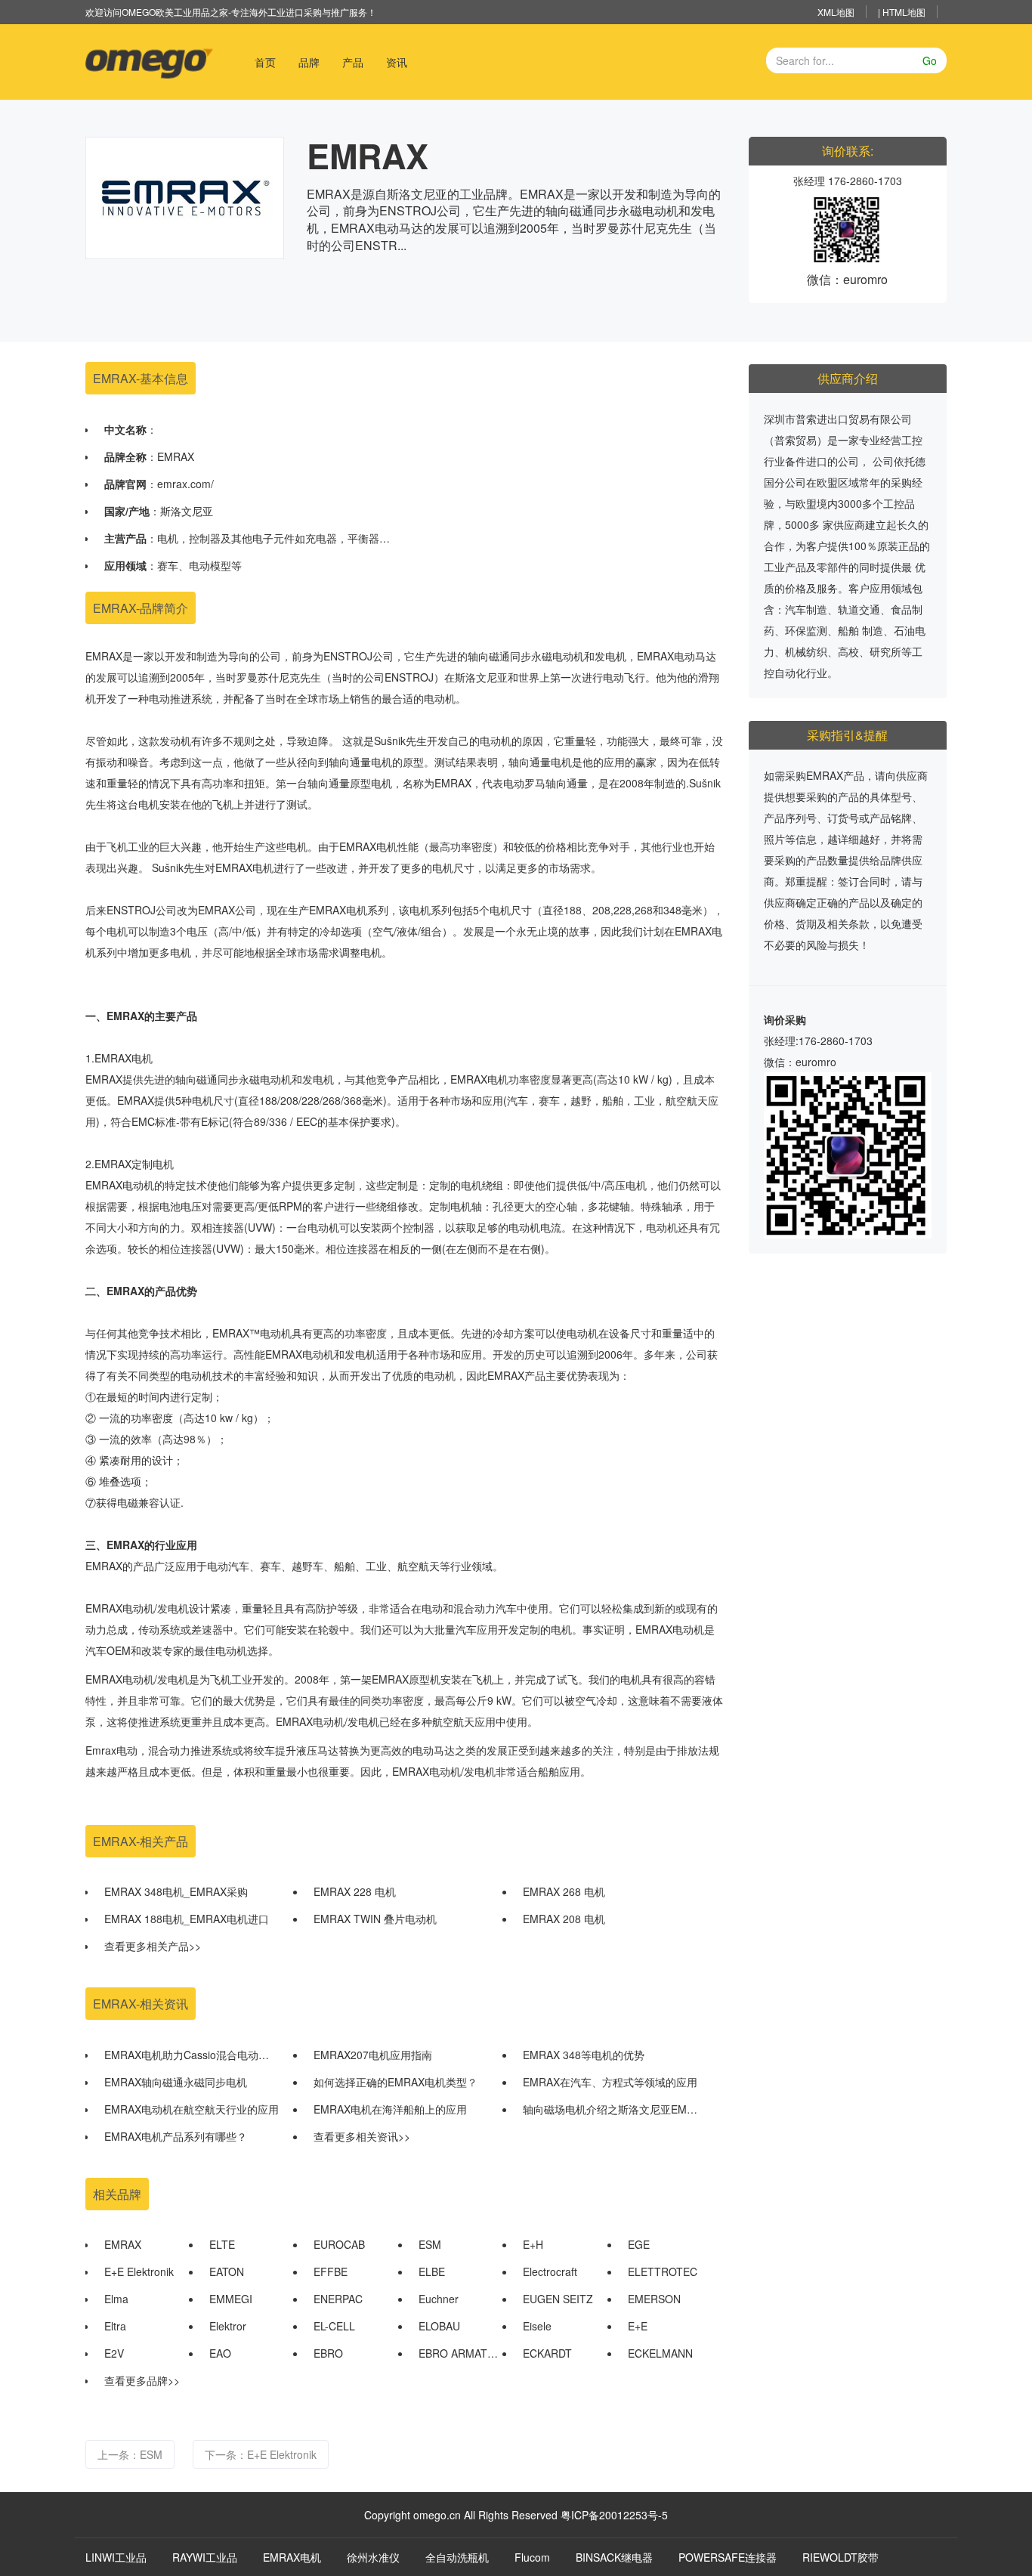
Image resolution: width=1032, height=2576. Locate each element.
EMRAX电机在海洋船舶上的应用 (390, 2109)
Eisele (537, 2326)
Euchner (439, 2299)
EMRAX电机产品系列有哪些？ (176, 2136)
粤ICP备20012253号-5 (614, 2515)
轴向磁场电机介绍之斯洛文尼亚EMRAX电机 (610, 2109)
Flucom (532, 2557)
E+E (638, 2326)
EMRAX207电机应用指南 (373, 2055)
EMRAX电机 (292, 2557)
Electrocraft (550, 2271)
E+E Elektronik (139, 2271)
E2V (114, 2353)
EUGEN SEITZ (558, 2299)
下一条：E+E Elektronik (261, 2454)
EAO (220, 2353)
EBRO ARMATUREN (459, 2353)
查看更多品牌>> (142, 2380)
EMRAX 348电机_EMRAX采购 (176, 1891)
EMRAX (123, 2244)
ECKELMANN (660, 2353)
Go (930, 60)
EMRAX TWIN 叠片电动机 (375, 1919)
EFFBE (331, 2271)
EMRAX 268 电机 (564, 1891)
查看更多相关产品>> (153, 1946)
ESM (430, 2244)
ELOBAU (439, 2326)
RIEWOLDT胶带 (840, 2557)
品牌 (309, 62)
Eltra (115, 2326)
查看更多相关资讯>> (362, 2136)
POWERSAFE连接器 (728, 2557)
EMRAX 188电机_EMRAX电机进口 (187, 1919)
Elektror (228, 2326)
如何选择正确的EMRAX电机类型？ (395, 2082)
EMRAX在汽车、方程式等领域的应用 (610, 2082)
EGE (639, 2244)
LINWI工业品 (116, 2557)
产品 (353, 62)
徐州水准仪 (373, 2557)
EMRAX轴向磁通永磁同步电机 (176, 2082)
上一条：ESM (130, 2454)
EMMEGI (231, 2299)
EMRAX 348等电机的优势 (584, 2055)
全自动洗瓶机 (457, 2557)
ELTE (222, 2244)
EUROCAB (339, 2244)
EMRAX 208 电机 (564, 1919)
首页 (271, 62)
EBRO (328, 2353)
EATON (227, 2271)
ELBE (432, 2271)
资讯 (397, 62)
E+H (533, 2244)
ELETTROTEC (663, 2271)
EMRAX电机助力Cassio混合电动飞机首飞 (192, 2055)
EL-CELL (334, 2326)
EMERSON (654, 2299)
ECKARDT (547, 2353)
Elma (116, 2299)
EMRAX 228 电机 (355, 1891)
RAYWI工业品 (205, 2557)
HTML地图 (904, 12)
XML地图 (836, 12)
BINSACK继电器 (614, 2557)
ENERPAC (338, 2299)
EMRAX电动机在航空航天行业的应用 (192, 2109)
